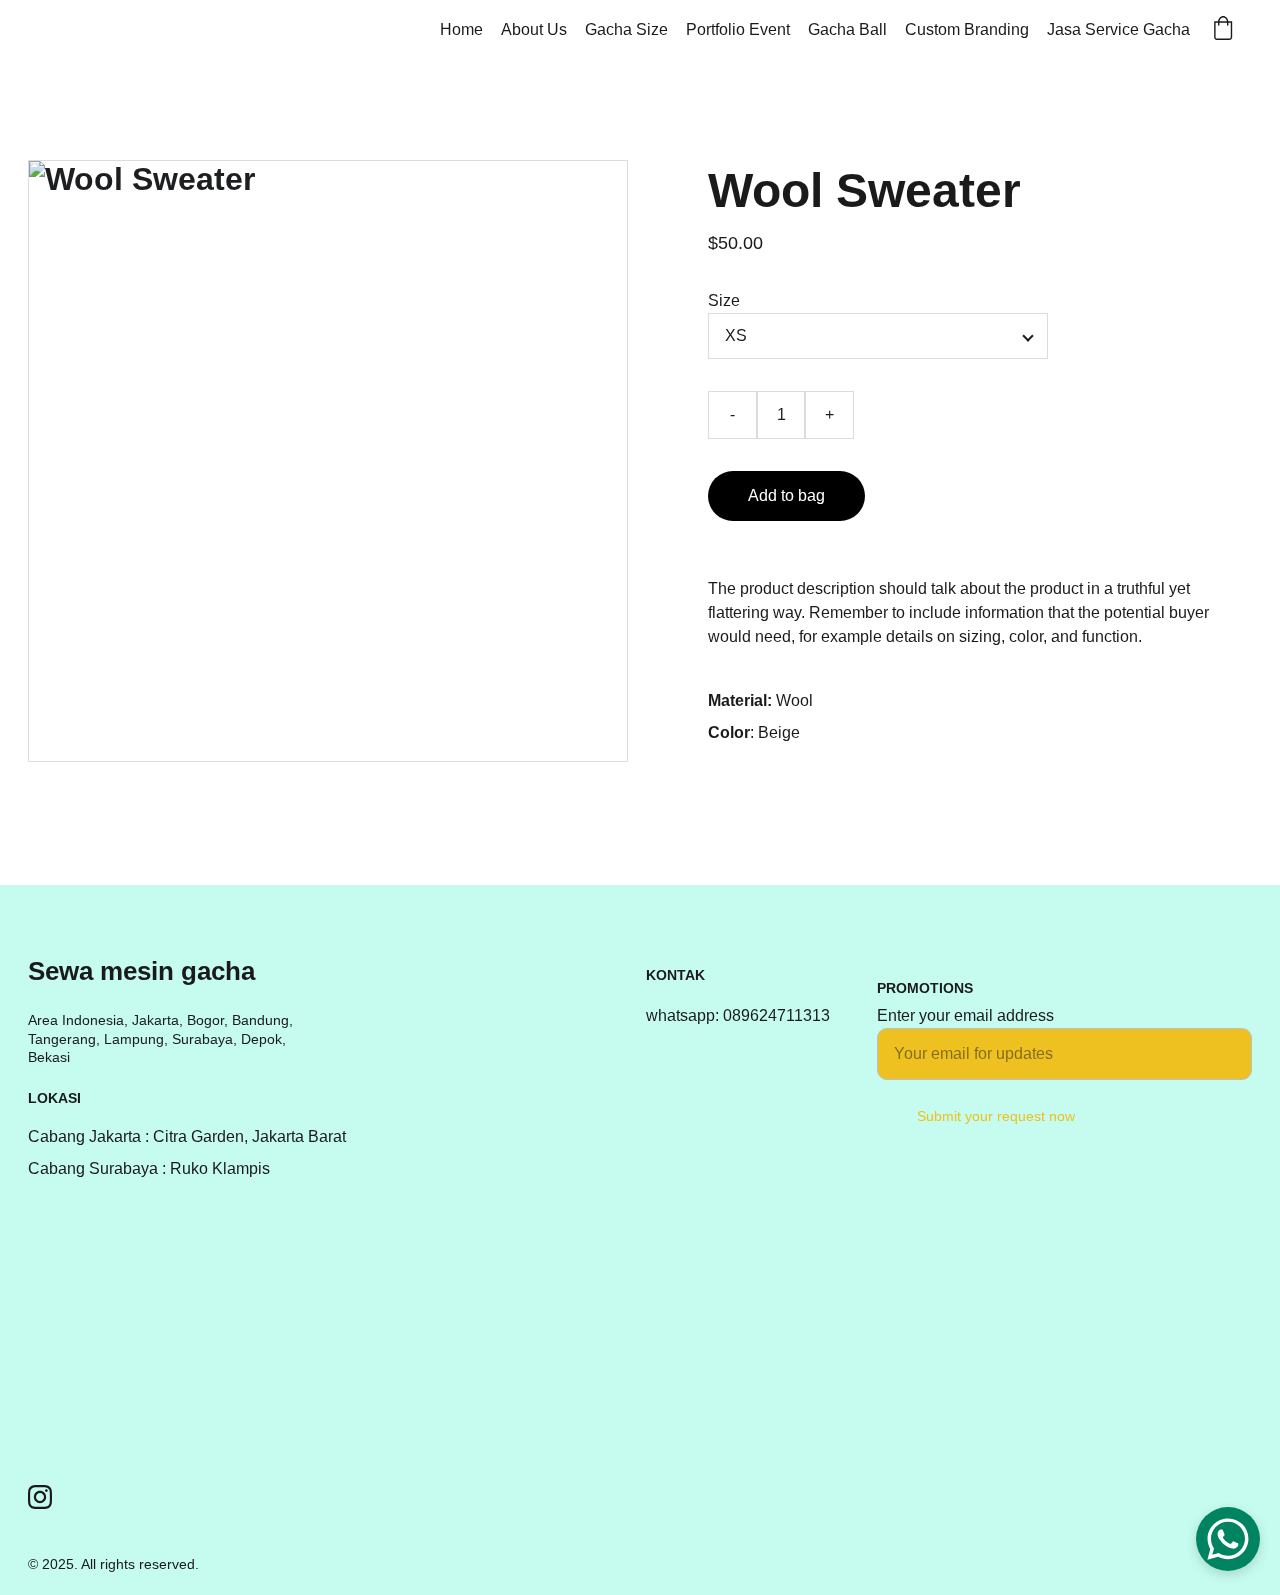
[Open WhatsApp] (1228, 1539)
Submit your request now (996, 1116)
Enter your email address (965, 1015)
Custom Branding (967, 29)
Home (461, 29)
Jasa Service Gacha (1118, 29)
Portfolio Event (738, 29)
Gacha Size (626, 29)
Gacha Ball (847, 29)
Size (724, 300)
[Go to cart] (1223, 30)
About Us (534, 29)
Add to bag (786, 495)
